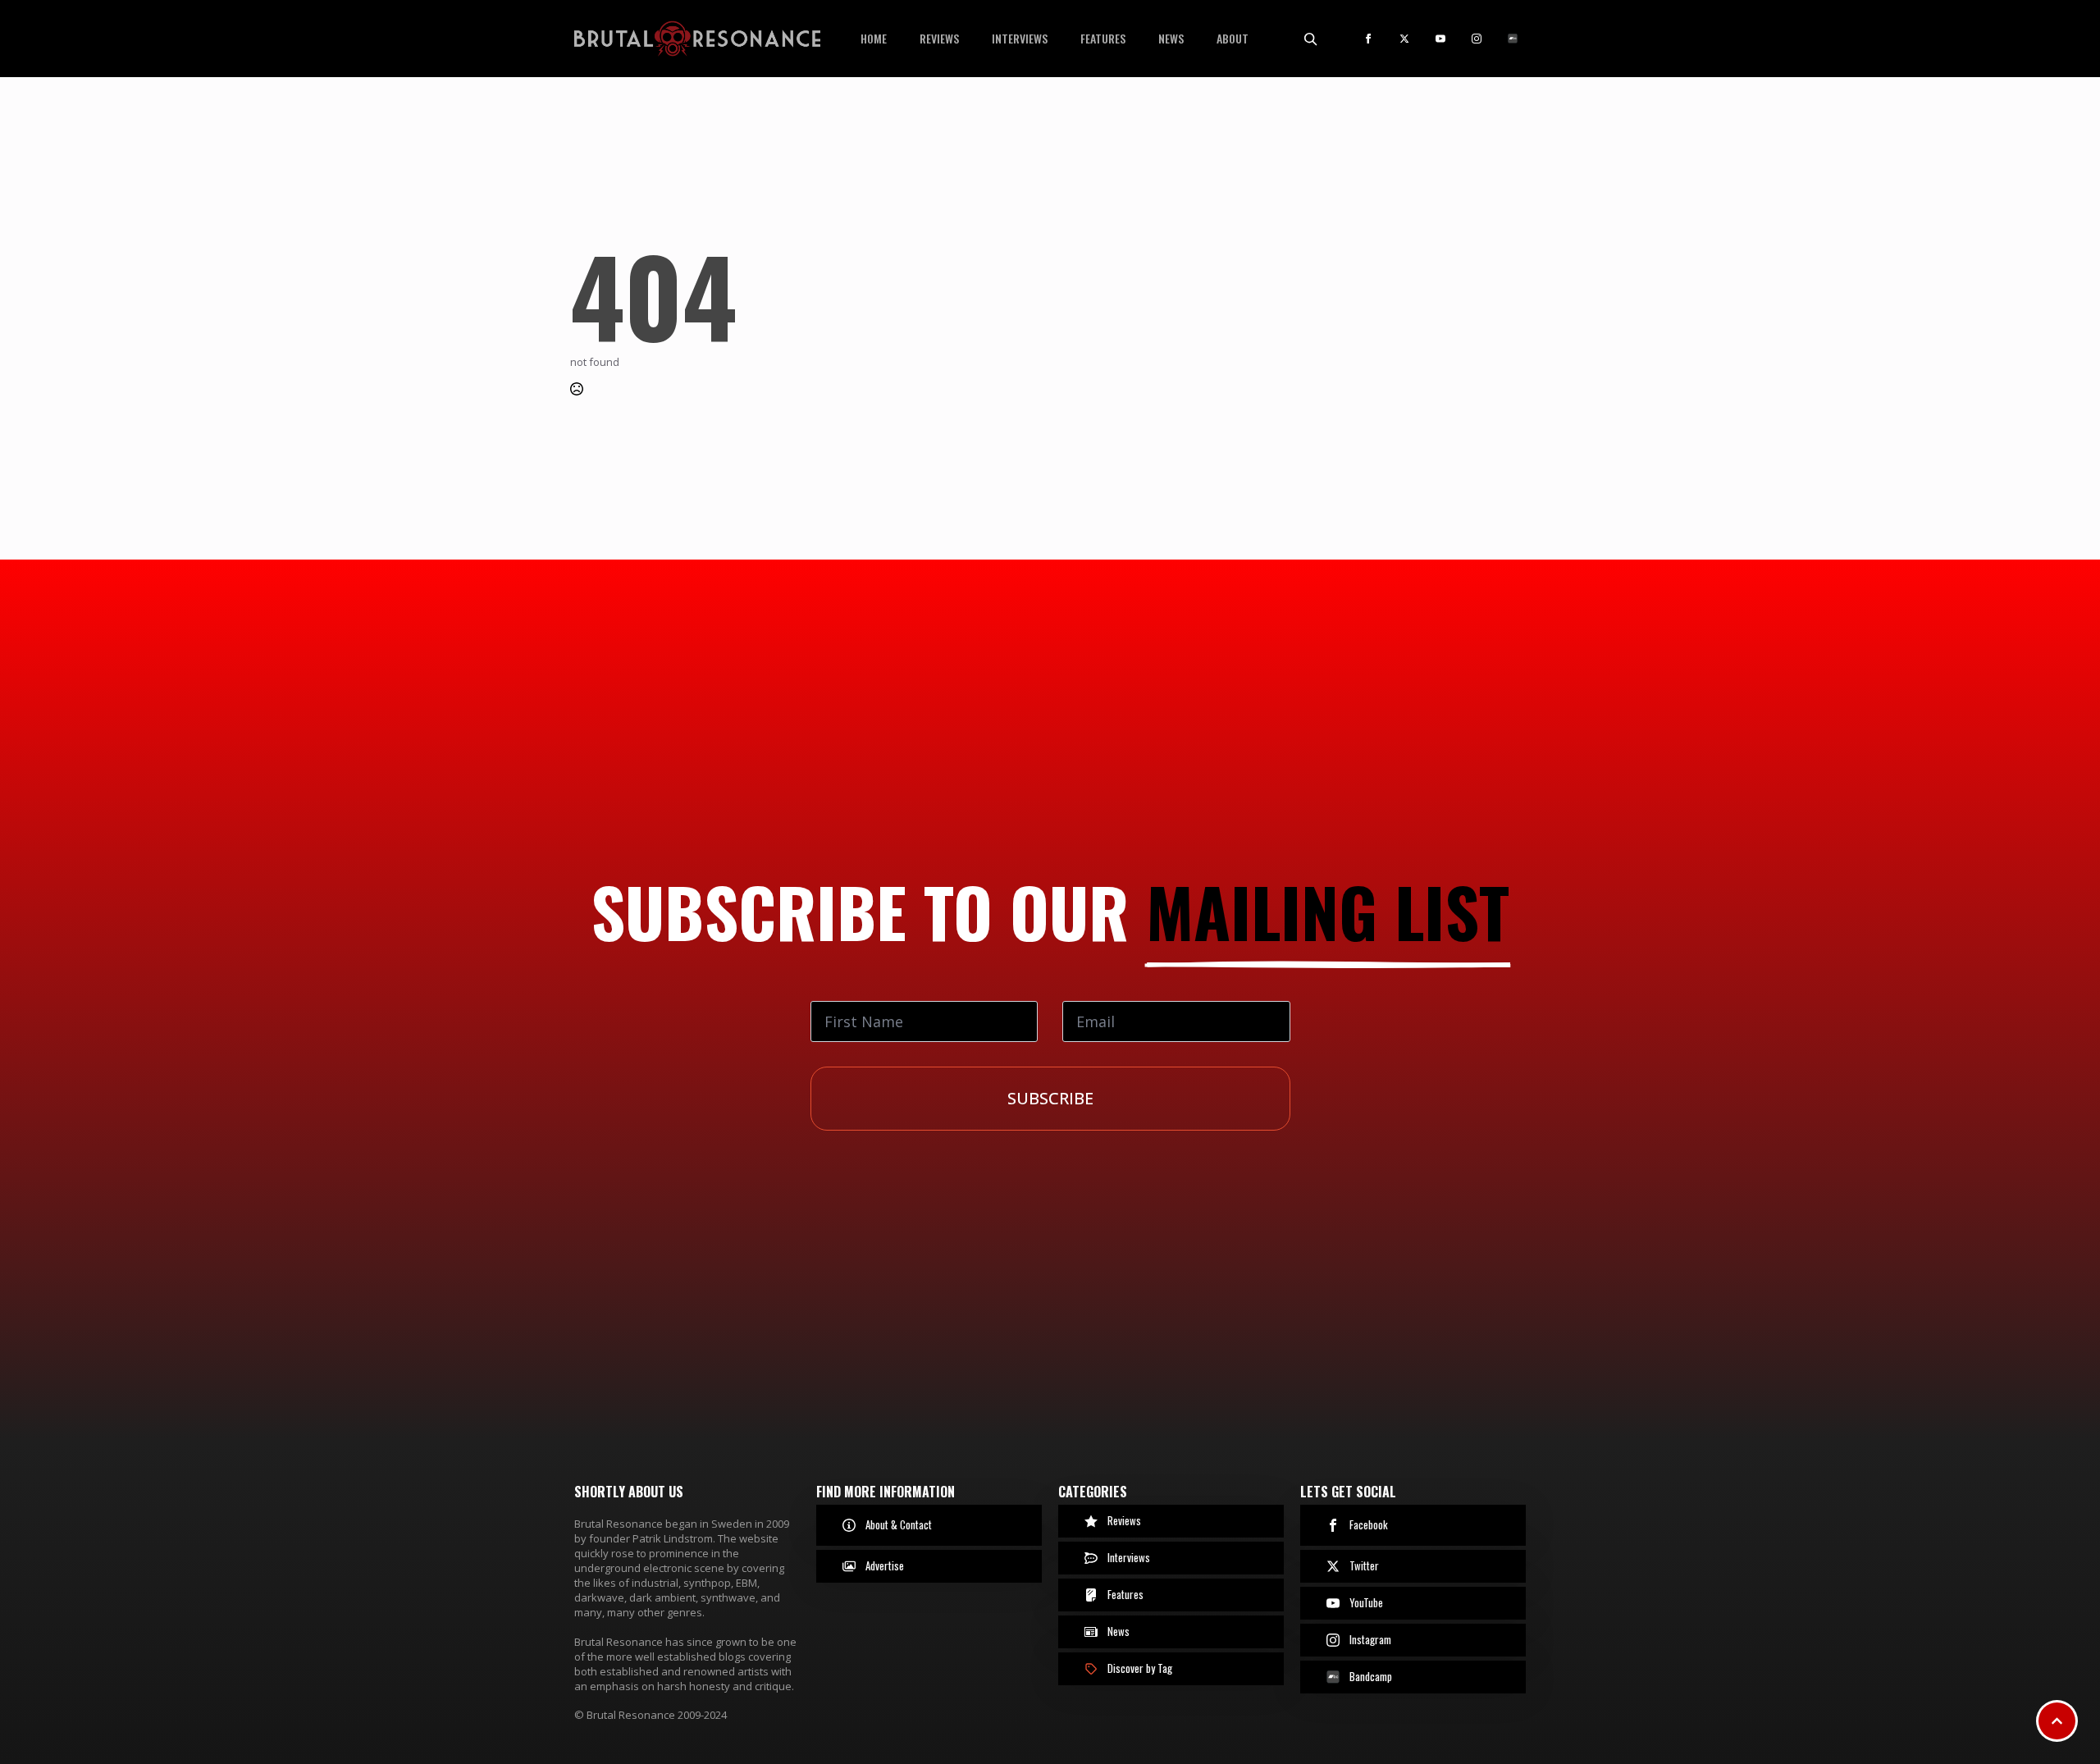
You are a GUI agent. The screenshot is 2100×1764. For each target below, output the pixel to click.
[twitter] (1404, 39)
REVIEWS (939, 38)
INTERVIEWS (1020, 38)
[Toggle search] (1310, 39)
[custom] (1513, 39)
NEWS (1171, 38)
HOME (874, 38)
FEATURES (1103, 38)
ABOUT (1233, 38)
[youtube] (1440, 39)
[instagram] (1477, 39)
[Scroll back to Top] (2057, 1721)
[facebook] (1368, 39)
